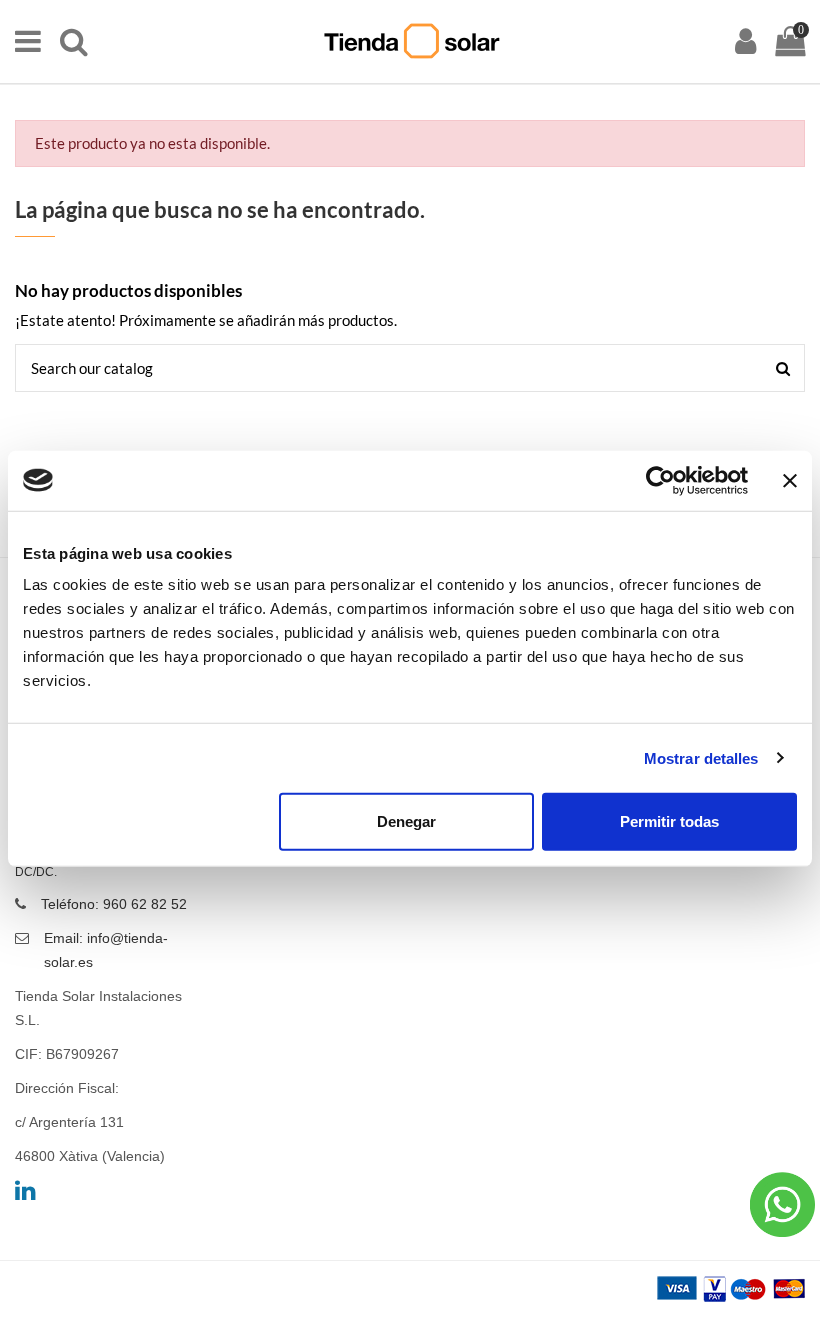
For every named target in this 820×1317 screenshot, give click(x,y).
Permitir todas (669, 821)
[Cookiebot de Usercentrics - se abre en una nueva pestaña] (660, 480)
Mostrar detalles (701, 757)
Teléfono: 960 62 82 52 (114, 904)
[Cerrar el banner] (790, 480)
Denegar (406, 821)
